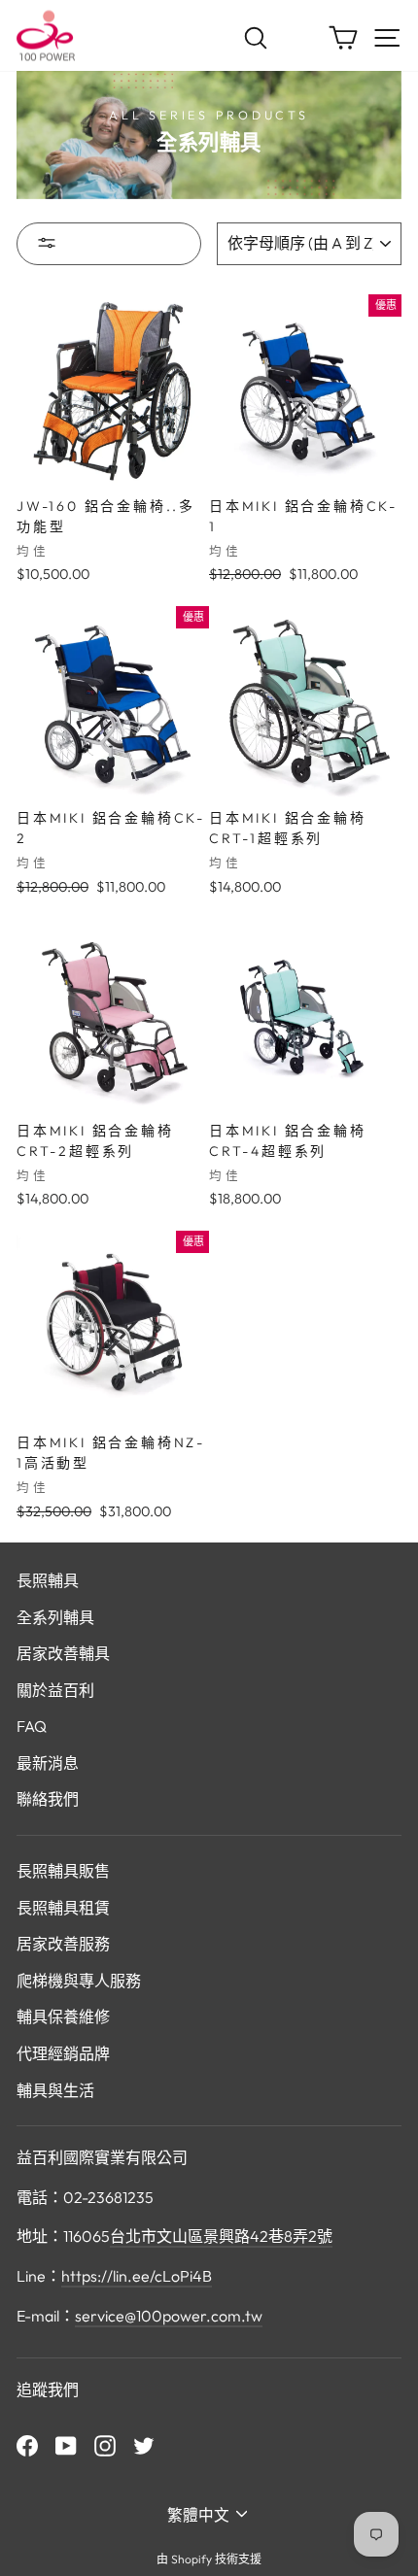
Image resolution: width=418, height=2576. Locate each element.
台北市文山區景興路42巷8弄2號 (221, 2236)
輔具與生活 (55, 2090)
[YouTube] (66, 2445)
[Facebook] (27, 2445)
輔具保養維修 (63, 2017)
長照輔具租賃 (63, 1908)
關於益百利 (55, 1690)
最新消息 (48, 1763)
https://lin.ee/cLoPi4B (137, 2276)
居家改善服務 (63, 1944)
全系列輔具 (55, 1617)
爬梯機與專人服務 (79, 1981)
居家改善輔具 (63, 1653)
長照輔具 (48, 1580)
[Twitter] (144, 2445)
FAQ (32, 1726)
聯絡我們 (48, 1799)
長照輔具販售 (63, 1871)
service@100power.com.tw (169, 2316)
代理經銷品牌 (63, 2053)
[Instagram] (105, 2445)
